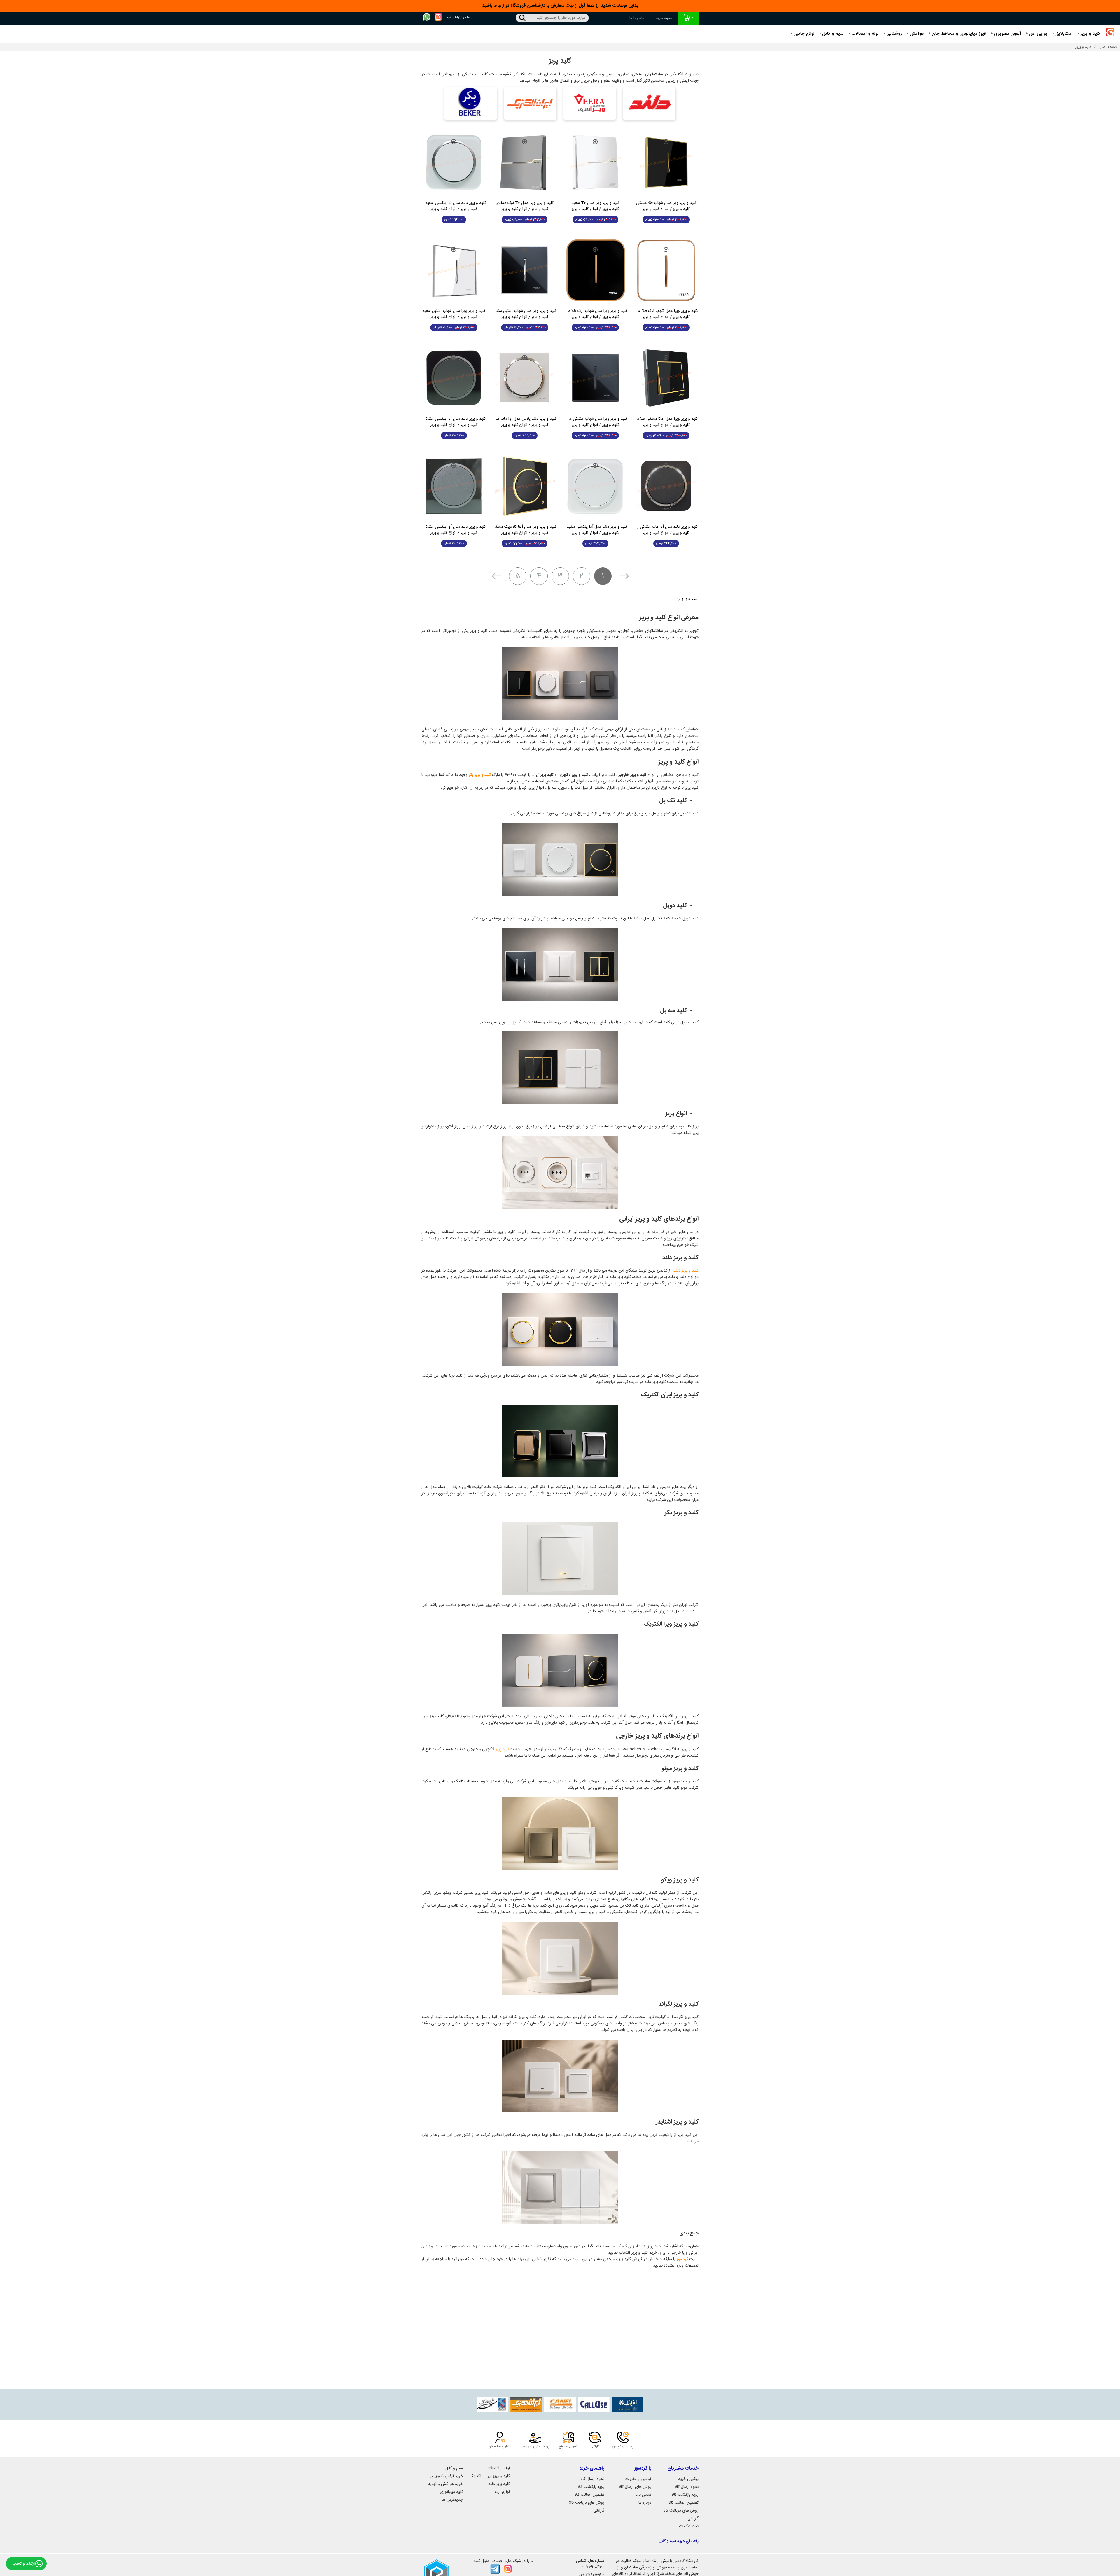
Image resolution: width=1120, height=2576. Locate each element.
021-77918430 (592, 2567)
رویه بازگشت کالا (685, 2495)
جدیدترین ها (452, 2500)
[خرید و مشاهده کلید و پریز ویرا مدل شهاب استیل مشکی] (525, 270)
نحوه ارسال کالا (687, 2487)
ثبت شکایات (689, 2526)
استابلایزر (1064, 34)
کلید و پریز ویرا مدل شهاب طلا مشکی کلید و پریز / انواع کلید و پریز (666, 206)
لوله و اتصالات (865, 34)
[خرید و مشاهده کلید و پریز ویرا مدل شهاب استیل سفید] (454, 270)
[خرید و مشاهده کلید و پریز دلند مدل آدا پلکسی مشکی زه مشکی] (454, 378)
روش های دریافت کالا (681, 2511)
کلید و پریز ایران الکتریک (490, 2476)
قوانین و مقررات (638, 2479)
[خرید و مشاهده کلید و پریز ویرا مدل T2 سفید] (595, 162)
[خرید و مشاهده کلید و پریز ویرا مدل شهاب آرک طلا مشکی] (595, 270)
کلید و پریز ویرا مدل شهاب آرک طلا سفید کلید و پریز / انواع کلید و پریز (666, 314)
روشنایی (894, 34)
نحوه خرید (664, 18)
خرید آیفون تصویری (447, 2476)
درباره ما (645, 2503)
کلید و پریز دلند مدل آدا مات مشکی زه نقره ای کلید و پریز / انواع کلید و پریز (666, 530)
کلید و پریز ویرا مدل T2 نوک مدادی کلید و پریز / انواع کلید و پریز (525, 206)
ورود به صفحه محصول (666, 233)
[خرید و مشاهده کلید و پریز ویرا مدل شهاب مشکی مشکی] (595, 378)
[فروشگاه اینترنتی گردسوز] (1110, 34)
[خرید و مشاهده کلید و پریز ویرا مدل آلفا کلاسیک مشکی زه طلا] (525, 486)
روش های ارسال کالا (635, 2487)
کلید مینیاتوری (451, 2492)
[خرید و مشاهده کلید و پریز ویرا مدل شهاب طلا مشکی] (666, 162)
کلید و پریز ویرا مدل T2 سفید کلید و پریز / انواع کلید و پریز (595, 206)
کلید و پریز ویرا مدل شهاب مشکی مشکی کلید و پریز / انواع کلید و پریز (595, 422)
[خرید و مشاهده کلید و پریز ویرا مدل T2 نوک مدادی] (525, 162)
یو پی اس (1038, 34)
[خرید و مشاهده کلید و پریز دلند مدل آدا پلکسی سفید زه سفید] (595, 486)
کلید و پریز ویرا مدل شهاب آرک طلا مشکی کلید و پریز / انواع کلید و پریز (595, 314)
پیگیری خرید (688, 2479)
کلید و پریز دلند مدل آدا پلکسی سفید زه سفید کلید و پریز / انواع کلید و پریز (595, 530)
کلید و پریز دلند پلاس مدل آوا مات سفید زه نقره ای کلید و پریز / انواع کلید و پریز (525, 422)
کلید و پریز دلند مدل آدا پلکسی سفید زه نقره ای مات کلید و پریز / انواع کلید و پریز (454, 206)
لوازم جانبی (804, 34)
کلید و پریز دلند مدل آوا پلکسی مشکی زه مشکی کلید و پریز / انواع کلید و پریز (454, 530)
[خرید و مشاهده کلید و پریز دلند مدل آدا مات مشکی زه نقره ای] (666, 486)
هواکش (917, 34)
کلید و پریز (1090, 34)
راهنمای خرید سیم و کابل (679, 2541)
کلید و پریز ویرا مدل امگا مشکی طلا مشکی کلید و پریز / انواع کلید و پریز (666, 422)
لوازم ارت (502, 2492)
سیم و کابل (833, 34)
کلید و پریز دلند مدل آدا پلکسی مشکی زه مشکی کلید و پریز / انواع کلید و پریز (454, 422)
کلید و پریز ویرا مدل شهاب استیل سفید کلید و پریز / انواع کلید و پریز (454, 314)
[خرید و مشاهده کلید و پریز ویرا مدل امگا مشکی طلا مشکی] (666, 378)
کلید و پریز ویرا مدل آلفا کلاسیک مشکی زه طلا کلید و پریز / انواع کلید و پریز (525, 530)
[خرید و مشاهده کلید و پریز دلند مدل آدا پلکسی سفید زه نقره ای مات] (454, 162)
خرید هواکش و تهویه (446, 2484)
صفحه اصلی (1108, 47)
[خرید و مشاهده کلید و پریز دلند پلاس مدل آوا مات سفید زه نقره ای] (525, 378)
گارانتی (693, 2519)
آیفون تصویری (1008, 34)
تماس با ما (638, 18)
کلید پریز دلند (499, 2484)
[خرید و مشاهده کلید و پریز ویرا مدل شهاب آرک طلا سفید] (666, 270)
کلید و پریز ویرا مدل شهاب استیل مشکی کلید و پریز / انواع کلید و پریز (525, 314)
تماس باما (644, 2495)
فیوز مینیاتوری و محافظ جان (959, 34)
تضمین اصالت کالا (684, 2503)
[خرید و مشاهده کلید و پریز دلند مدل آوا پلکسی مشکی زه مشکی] (454, 486)
